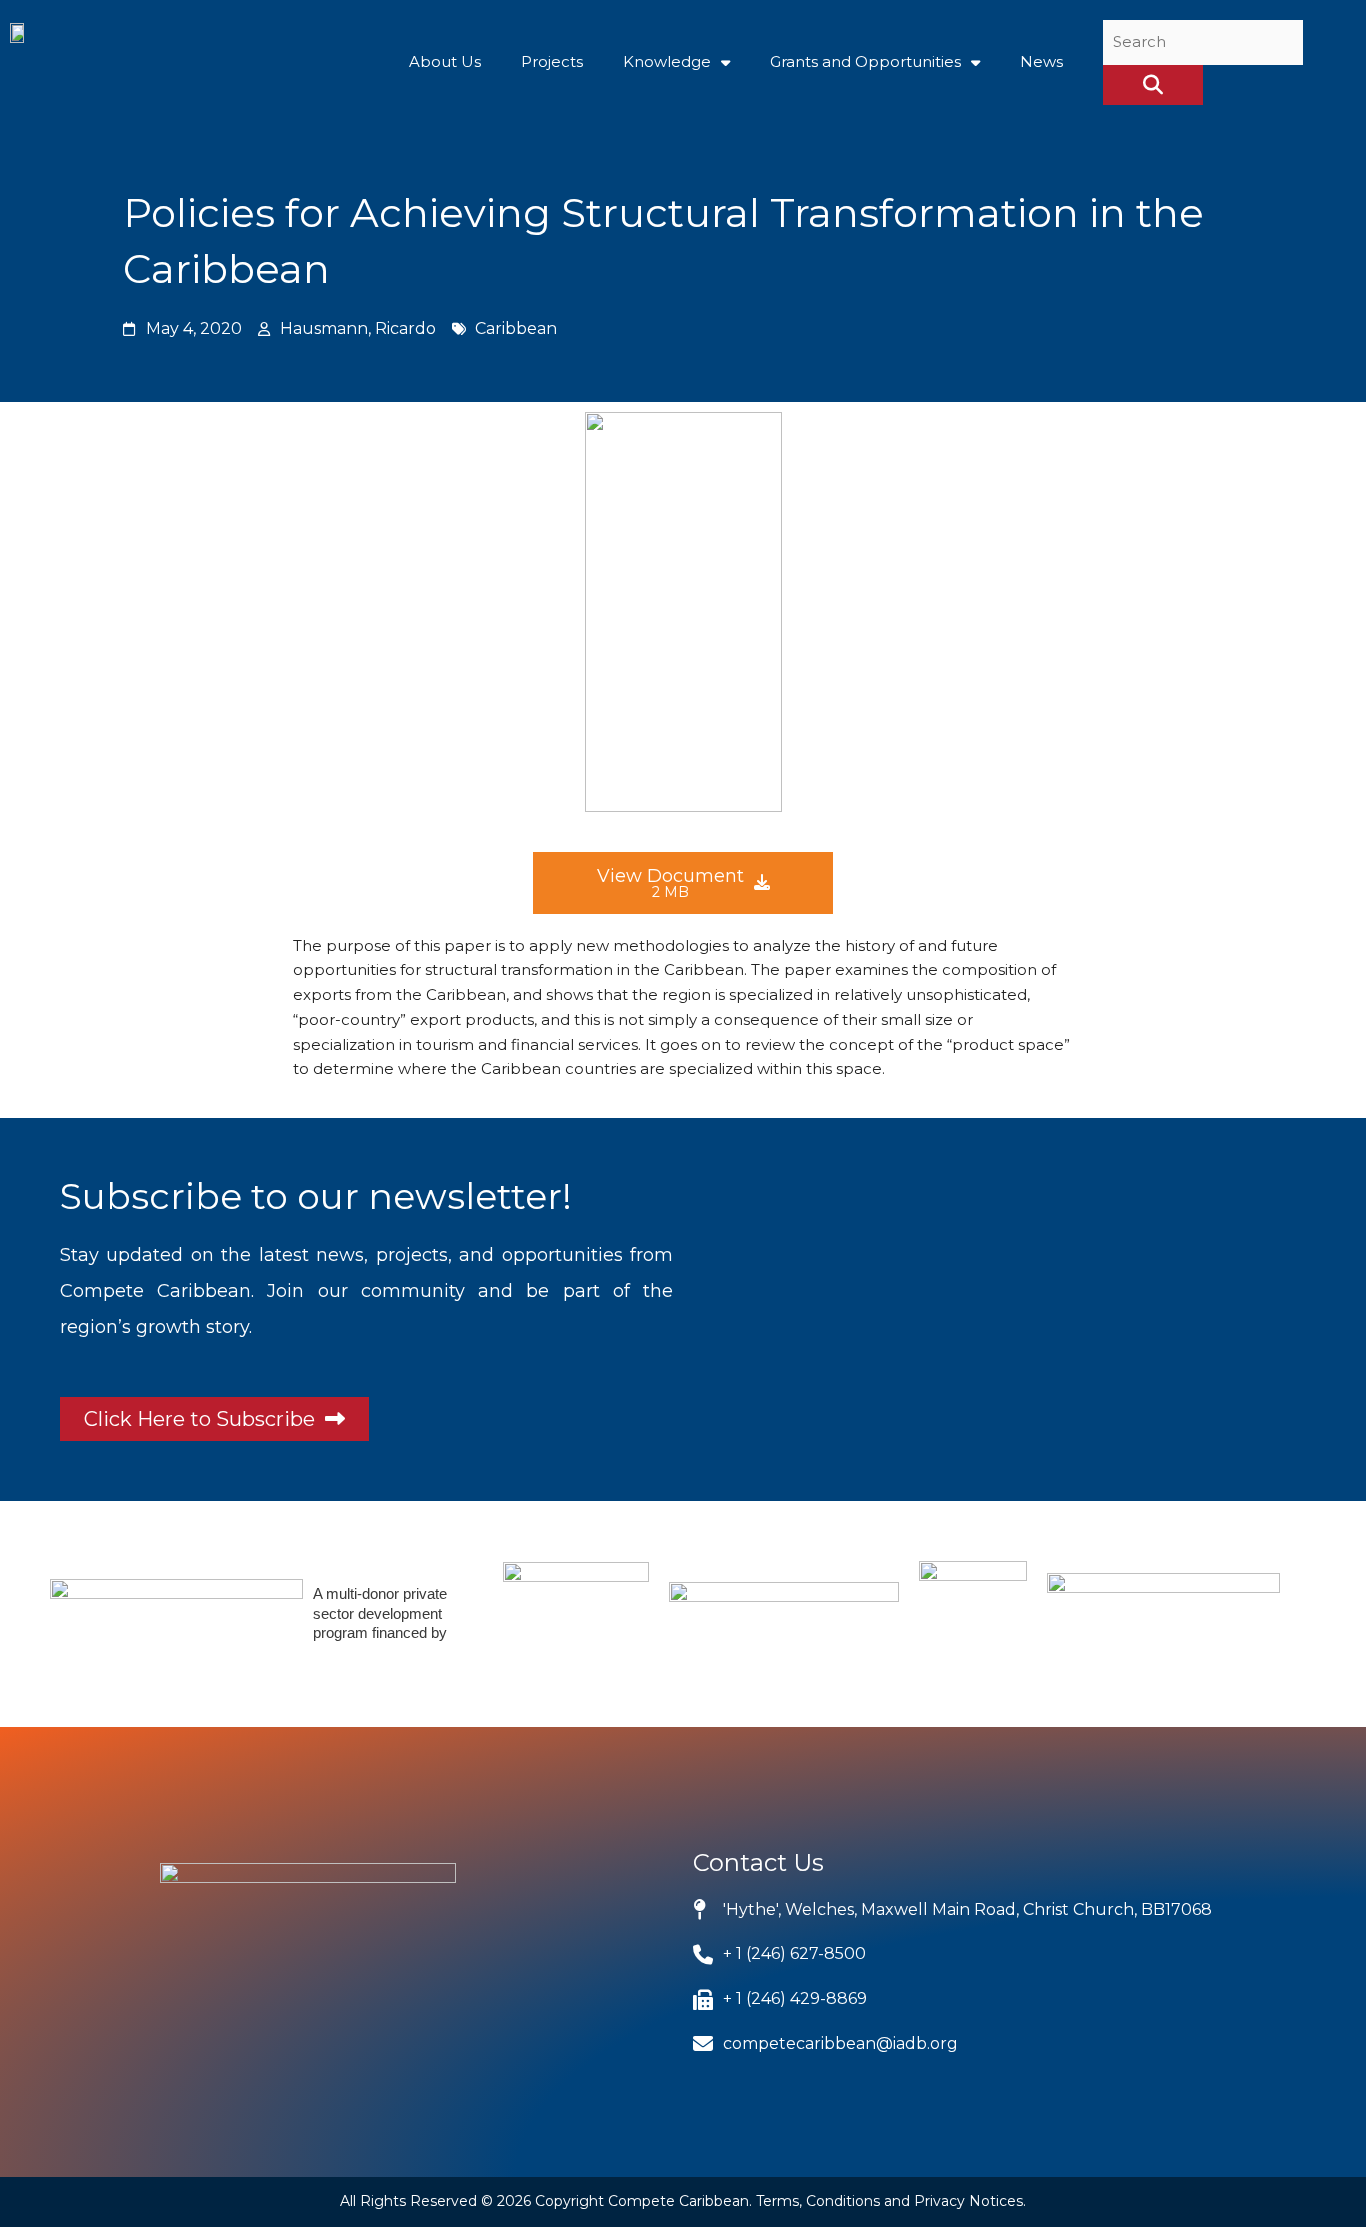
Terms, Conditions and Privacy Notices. (891, 2201)
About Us (445, 61)
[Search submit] (1153, 85)
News (1041, 61)
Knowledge (667, 61)
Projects (552, 61)
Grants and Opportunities (865, 61)
